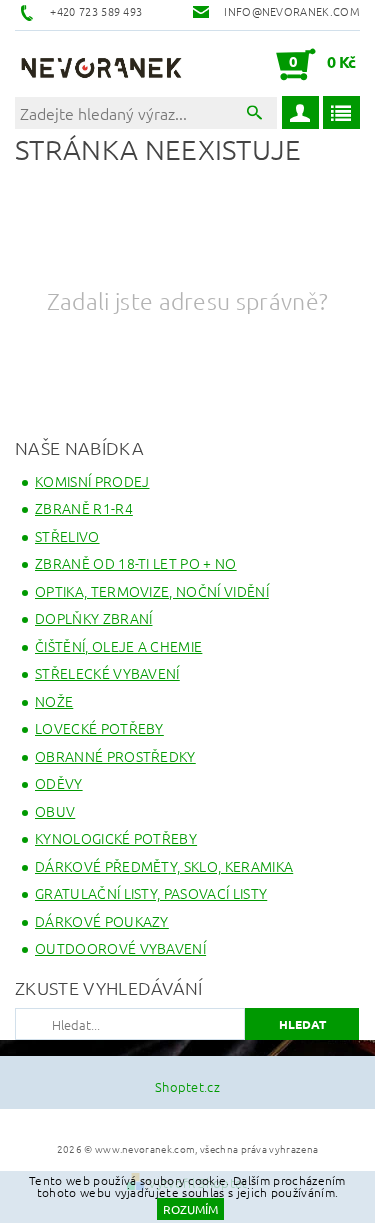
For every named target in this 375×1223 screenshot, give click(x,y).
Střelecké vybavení (107, 673)
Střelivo (67, 536)
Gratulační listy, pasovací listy (151, 893)
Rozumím (190, 1209)
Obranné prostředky (115, 756)
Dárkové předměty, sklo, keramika (164, 866)
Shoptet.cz (187, 1086)
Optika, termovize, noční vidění (152, 591)
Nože (54, 701)
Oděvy (59, 783)
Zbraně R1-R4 (84, 508)
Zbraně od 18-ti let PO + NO (136, 563)
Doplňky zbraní (93, 618)
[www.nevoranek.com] (101, 64)
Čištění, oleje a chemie (118, 646)
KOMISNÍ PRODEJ (92, 481)
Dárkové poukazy (102, 921)
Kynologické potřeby (116, 838)
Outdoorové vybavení (120, 948)
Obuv (55, 811)
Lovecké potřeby (99, 728)
